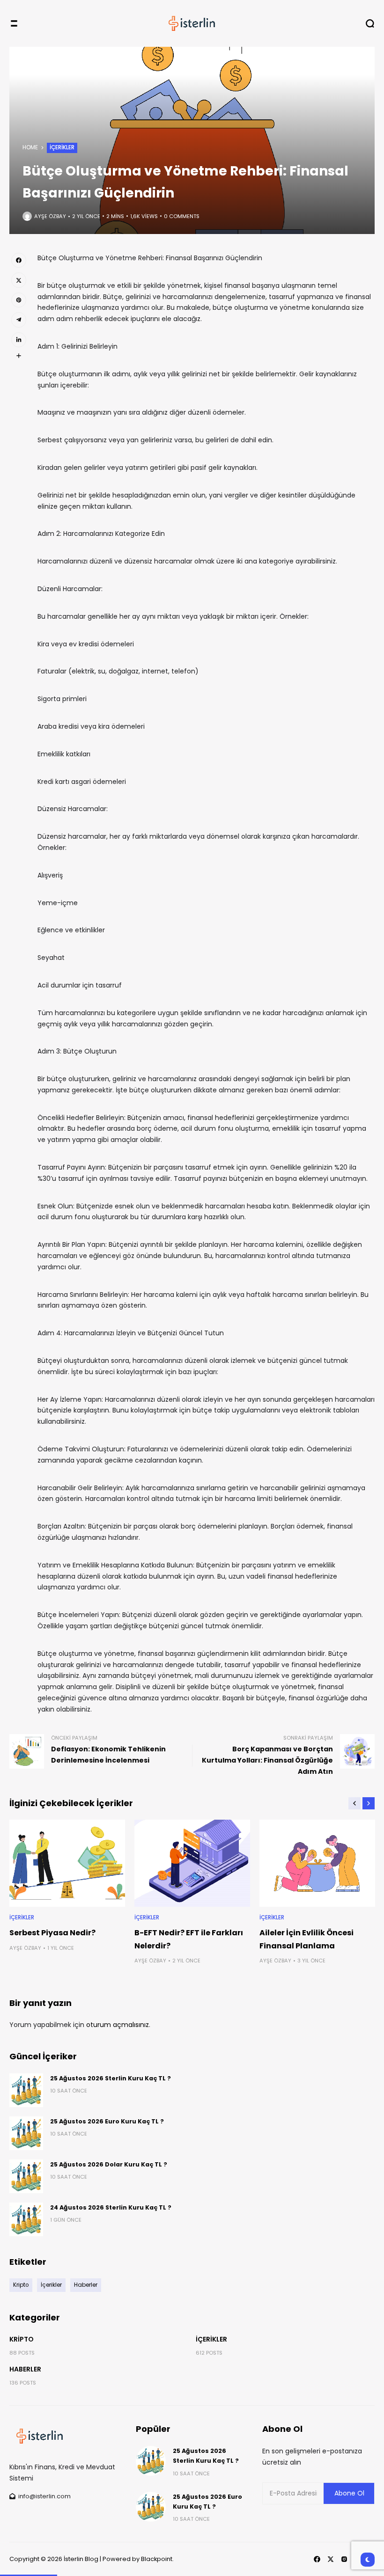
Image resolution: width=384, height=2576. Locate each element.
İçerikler (62, 147)
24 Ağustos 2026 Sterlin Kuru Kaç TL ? (111, 2207)
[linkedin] (19, 340)
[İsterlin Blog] (192, 23)
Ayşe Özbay (50, 216)
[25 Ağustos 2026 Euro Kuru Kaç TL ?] (26, 2133)
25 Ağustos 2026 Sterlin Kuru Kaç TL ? (111, 2078)
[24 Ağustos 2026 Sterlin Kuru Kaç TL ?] (26, 2219)
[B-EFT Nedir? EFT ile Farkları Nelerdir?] (192, 1863)
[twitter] (19, 280)
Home (30, 147)
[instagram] (344, 2559)
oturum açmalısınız (118, 2025)
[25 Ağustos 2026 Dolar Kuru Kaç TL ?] (26, 2176)
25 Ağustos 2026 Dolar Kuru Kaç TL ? (109, 2164)
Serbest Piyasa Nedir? (52, 1933)
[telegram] (19, 320)
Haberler (25, 2369)
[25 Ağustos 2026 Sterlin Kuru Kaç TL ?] (26, 2090)
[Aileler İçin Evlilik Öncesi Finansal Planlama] (317, 1863)
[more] (19, 356)
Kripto (22, 2339)
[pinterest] (19, 300)
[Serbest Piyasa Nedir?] (67, 1863)
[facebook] (19, 260)
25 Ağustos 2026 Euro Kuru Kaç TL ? (107, 2121)
